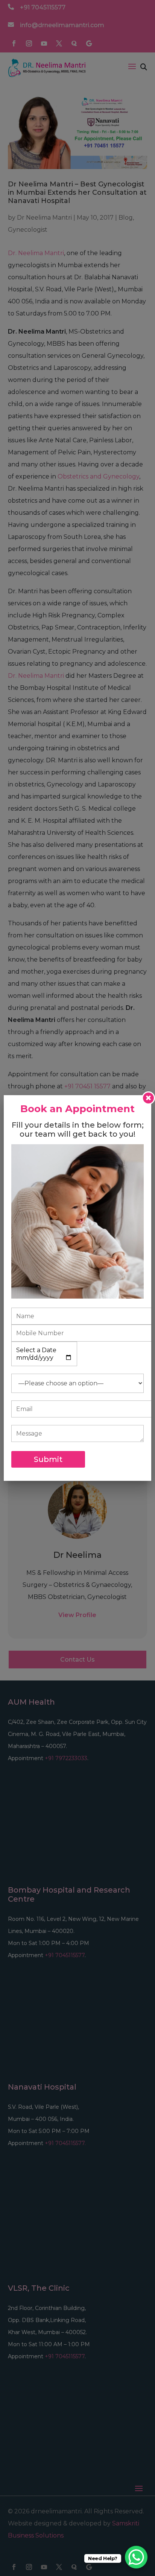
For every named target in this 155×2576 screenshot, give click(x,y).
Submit (48, 1459)
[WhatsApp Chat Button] (136, 2557)
